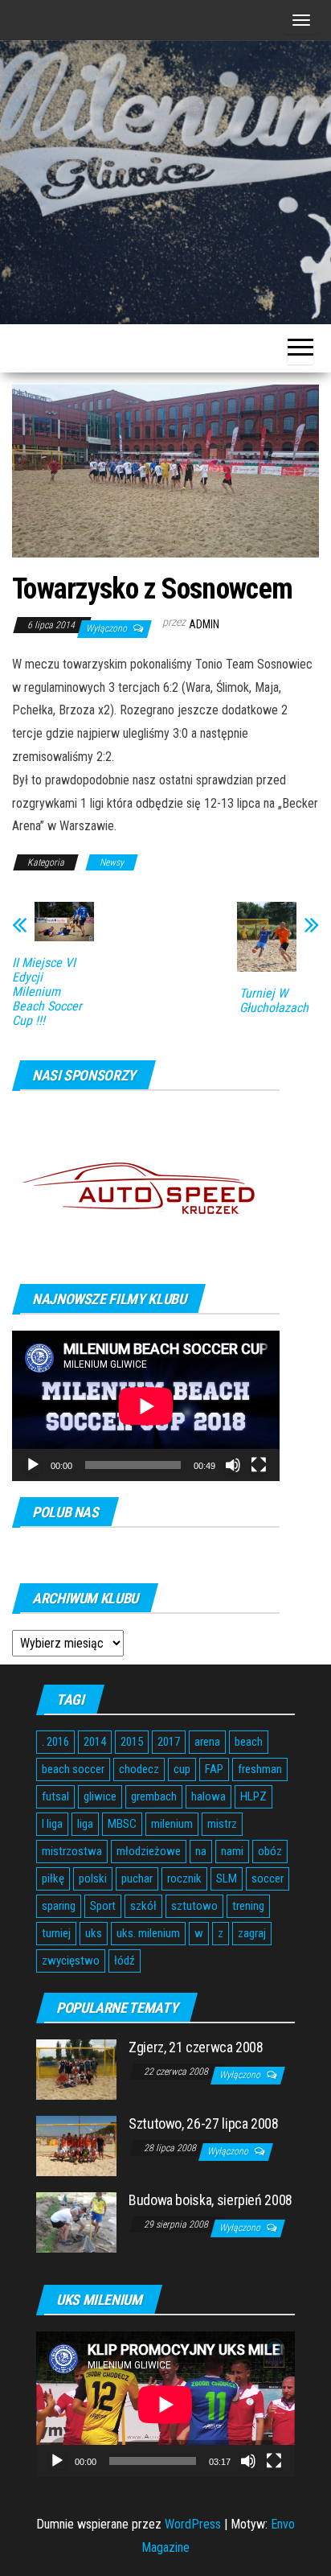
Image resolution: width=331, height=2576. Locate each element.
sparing (59, 1906)
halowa (208, 1796)
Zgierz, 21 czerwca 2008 (196, 2047)
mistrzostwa (72, 1851)
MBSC (122, 1824)
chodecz (139, 1769)
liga (85, 1824)
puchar (137, 1879)
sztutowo (194, 1906)
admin (204, 624)
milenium (172, 1824)
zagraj (252, 1933)
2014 (95, 1742)
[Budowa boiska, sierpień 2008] (76, 2222)
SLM (227, 1879)
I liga (52, 1824)
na (201, 1851)
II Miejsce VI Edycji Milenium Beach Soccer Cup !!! (47, 992)
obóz (270, 1851)
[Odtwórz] (33, 1465)
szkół (143, 1906)
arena (207, 1742)
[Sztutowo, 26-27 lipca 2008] (76, 2145)
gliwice (100, 1796)
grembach (154, 1796)
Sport (103, 1906)
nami (232, 1851)
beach (249, 1742)
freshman (260, 1769)
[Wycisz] (233, 1465)
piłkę (53, 1879)
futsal (55, 1796)
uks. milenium (148, 1933)
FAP (214, 1769)
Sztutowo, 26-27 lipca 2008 (204, 2123)
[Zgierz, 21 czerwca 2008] (76, 2069)
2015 (132, 1742)
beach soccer (73, 1769)
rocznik (184, 1879)
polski (93, 1879)
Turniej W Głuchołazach (274, 1001)
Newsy (112, 862)
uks (94, 1933)
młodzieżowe (149, 1851)
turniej (56, 1933)
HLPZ (253, 1796)
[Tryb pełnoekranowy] (259, 1465)
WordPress (193, 2524)
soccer (268, 1879)
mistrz (222, 1824)
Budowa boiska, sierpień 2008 (210, 2200)
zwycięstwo (71, 1961)
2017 (169, 1742)
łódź (125, 1961)
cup (182, 1769)
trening (248, 1906)
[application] (146, 1406)
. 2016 (55, 1742)
